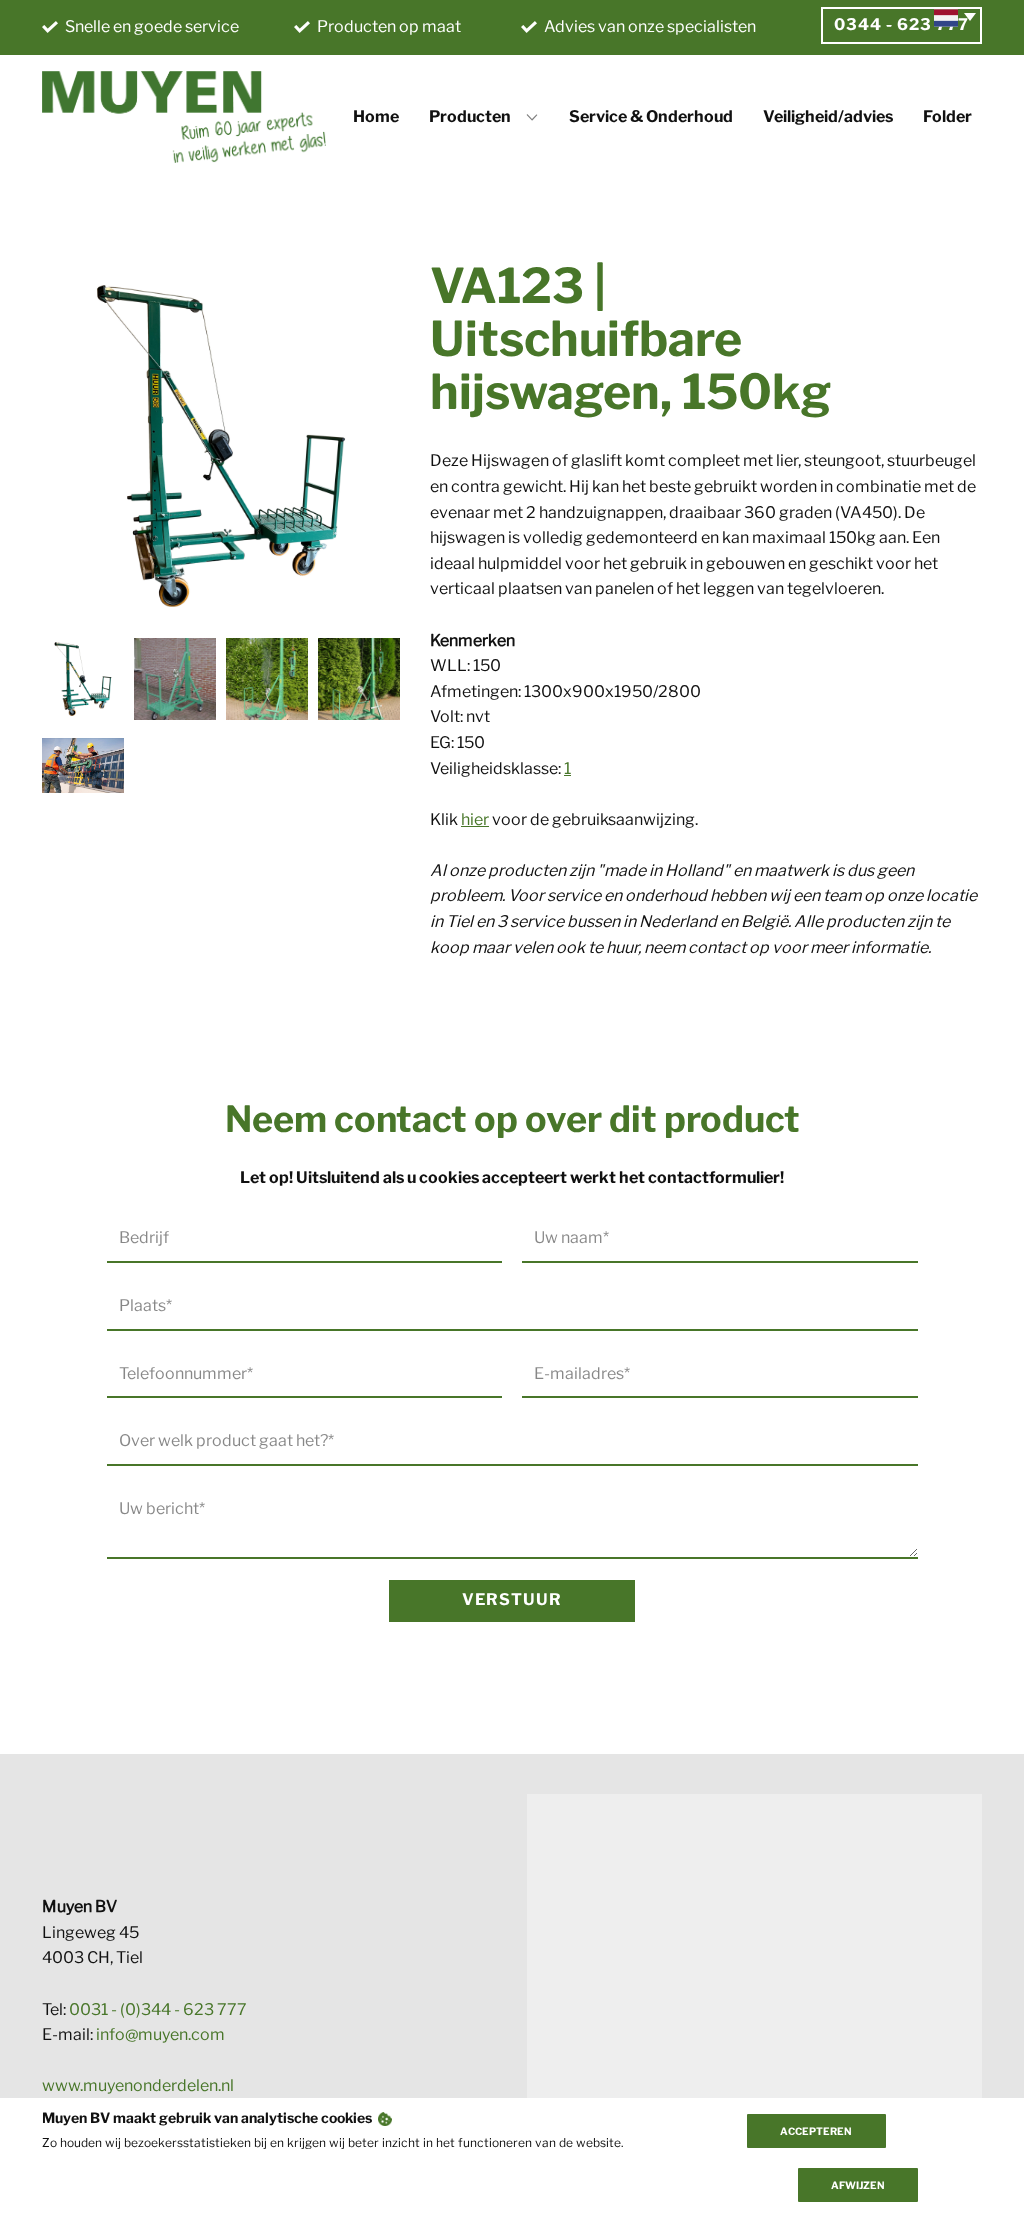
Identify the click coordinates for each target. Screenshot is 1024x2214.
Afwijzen (858, 2185)
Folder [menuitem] (947, 116)
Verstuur (512, 1599)
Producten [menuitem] (470, 116)
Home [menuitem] (376, 116)
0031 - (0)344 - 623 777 (158, 2009)
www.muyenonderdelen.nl (138, 2085)
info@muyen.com (160, 2034)
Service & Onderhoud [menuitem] (651, 116)
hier (475, 819)
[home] (184, 117)
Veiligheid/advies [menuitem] (828, 116)
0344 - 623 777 (901, 24)
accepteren (816, 2131)
